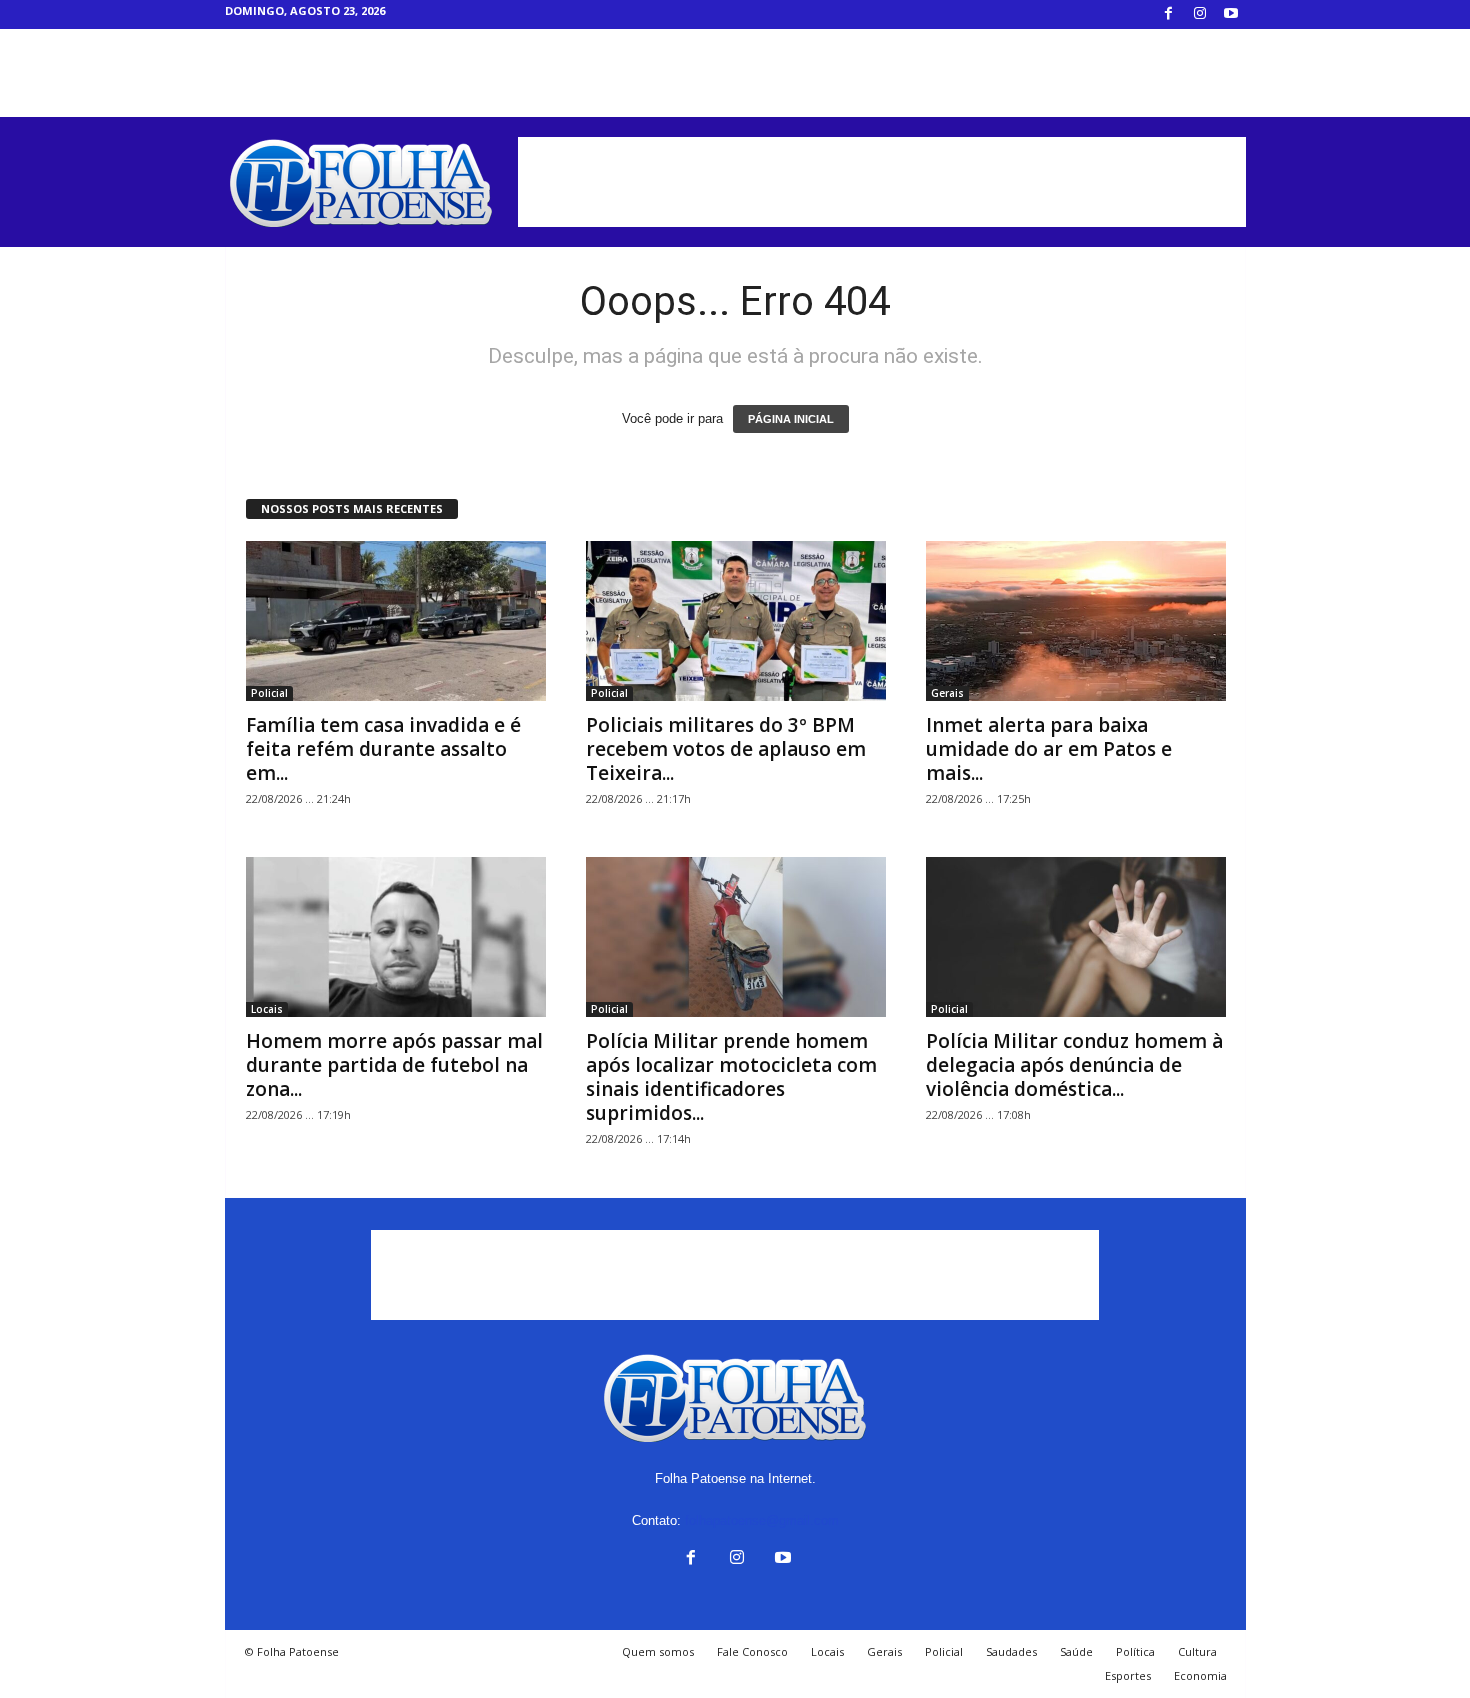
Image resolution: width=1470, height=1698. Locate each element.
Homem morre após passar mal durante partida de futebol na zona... (394, 1065)
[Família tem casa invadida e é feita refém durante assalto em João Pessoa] (396, 621)
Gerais (947, 693)
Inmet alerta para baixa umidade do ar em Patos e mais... (1049, 749)
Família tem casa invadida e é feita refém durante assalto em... (383, 749)
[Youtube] (1231, 14)
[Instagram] (1200, 14)
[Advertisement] (882, 182)
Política (1135, 1651)
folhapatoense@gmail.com (762, 1520)
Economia (1200, 1675)
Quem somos (658, 1651)
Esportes (1128, 1675)
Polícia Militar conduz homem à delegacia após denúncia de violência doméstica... (1074, 1065)
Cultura (1197, 1651)
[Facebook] (1169, 14)
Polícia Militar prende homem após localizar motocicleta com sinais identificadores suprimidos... (731, 1077)
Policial (269, 693)
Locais (267, 1009)
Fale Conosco (752, 1651)
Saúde (1076, 1651)
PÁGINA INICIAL (791, 419)
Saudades (1011, 1651)
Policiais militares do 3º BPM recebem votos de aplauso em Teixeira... (726, 749)
